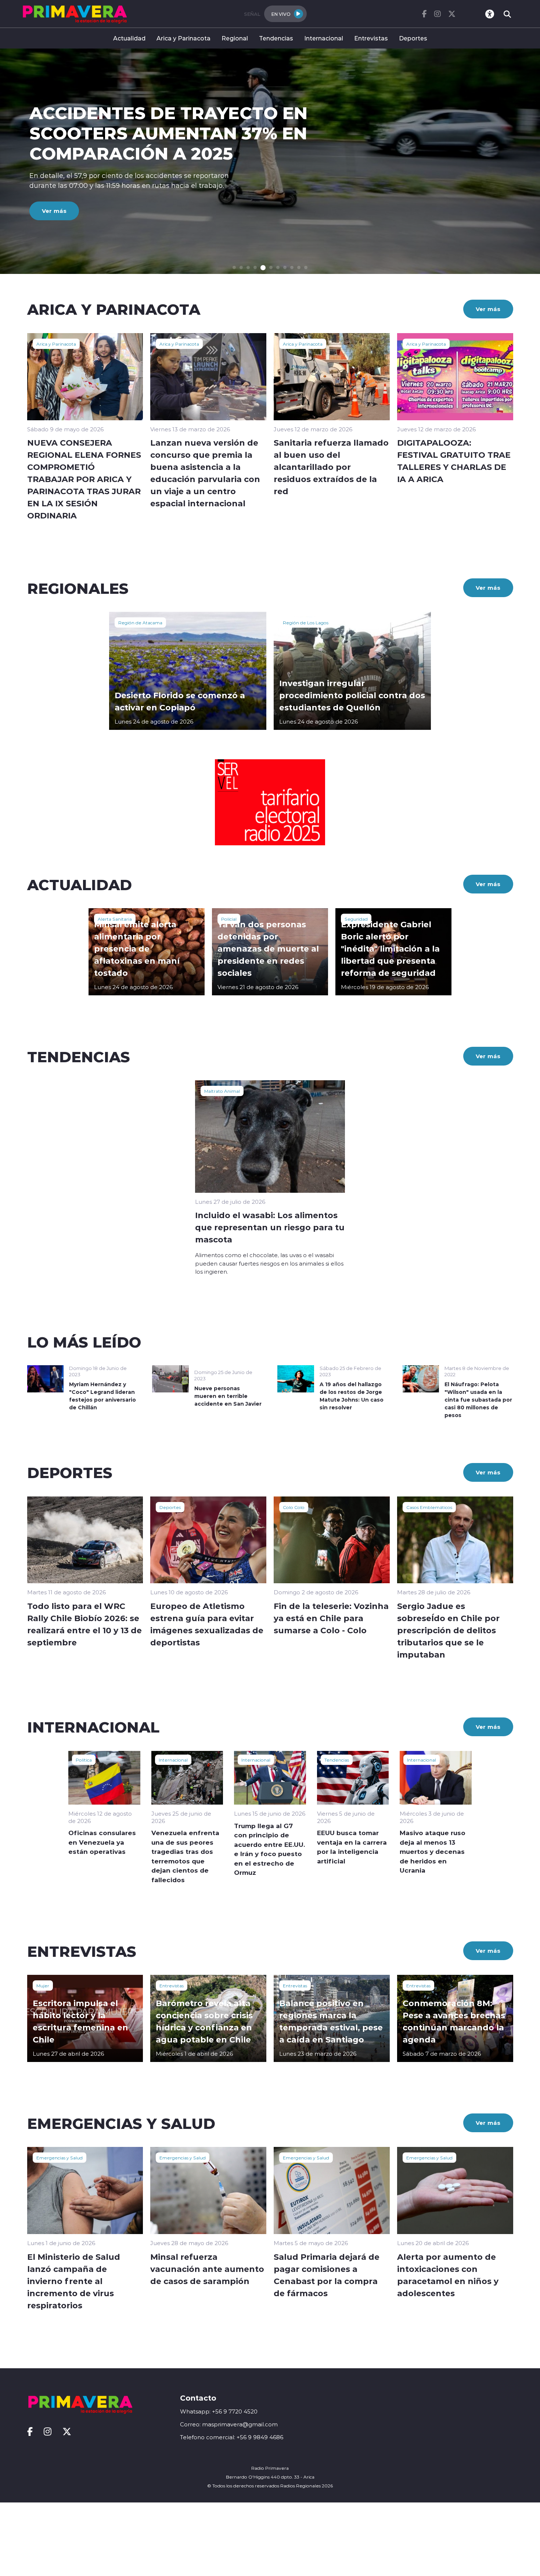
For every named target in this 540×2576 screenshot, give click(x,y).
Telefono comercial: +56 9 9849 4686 (232, 2437)
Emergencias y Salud (60, 2158)
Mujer (43, 1985)
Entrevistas (371, 38)
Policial (229, 919)
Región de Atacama (140, 622)
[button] (234, 267)
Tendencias (276, 38)
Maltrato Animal (222, 1091)
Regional (235, 38)
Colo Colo (294, 1507)
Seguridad (356, 919)
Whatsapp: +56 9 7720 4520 (219, 2411)
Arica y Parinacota (183, 38)
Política (84, 1760)
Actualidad (129, 38)
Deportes (413, 38)
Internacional (324, 38)
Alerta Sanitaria (115, 919)
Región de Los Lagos (306, 622)
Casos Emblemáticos (429, 1507)
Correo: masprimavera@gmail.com (229, 2424)
